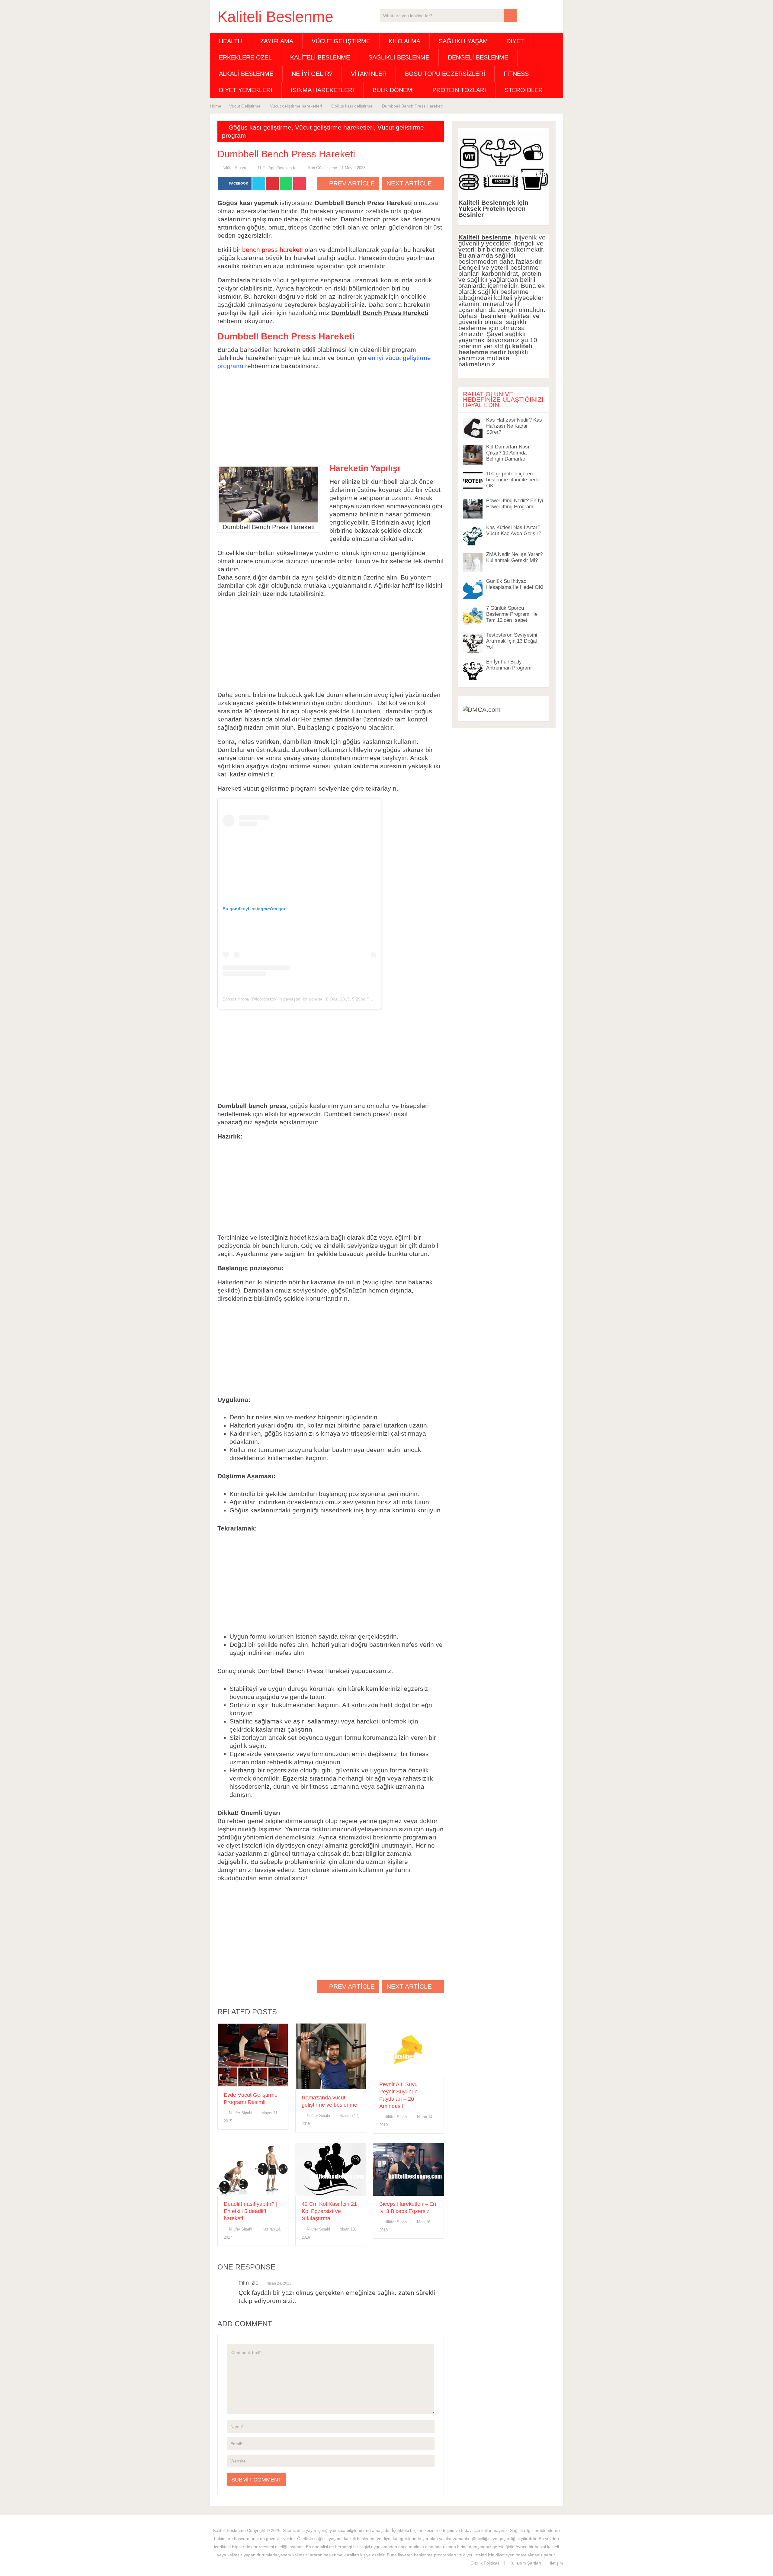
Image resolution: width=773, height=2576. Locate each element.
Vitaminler (369, 74)
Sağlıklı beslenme (399, 57)
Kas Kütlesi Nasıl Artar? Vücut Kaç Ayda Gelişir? (514, 530)
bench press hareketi (273, 250)
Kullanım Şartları (525, 2563)
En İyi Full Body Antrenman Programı (510, 665)
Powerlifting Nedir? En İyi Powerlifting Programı (515, 504)
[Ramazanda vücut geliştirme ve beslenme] (331, 2056)
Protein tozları (459, 90)
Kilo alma (404, 41)
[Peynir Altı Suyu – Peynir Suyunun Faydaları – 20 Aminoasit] (408, 2050)
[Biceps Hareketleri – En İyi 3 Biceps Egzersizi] (408, 2169)
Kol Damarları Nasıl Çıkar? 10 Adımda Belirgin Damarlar (508, 453)
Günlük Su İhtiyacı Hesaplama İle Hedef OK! (515, 584)
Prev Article (351, 183)
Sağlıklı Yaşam (463, 41)
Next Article (410, 183)
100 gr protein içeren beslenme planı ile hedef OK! (513, 480)
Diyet (515, 41)
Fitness (516, 74)
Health (230, 41)
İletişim (556, 2563)
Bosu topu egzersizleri (445, 74)
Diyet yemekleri (246, 90)
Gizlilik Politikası (486, 2563)
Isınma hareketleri (322, 90)
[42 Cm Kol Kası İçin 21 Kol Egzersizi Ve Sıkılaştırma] (331, 2169)
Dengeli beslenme (478, 57)
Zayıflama (277, 41)
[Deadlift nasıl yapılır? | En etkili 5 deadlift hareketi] (253, 2169)
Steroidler (524, 90)
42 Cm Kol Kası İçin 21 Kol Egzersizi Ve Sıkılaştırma (329, 2211)
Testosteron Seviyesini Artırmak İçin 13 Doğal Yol (512, 641)
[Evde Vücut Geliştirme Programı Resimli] (253, 2055)
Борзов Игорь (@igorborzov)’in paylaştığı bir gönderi (273, 999)
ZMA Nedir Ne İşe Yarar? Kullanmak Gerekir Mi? (514, 557)
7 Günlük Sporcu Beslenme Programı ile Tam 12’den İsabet (512, 614)
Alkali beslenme (246, 74)
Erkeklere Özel (245, 57)
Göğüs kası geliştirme (260, 127)
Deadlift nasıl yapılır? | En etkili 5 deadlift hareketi (251, 2211)
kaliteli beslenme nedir (495, 349)
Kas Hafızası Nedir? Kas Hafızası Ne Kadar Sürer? (514, 426)
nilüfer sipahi (234, 168)
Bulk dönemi (393, 90)
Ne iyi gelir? (312, 74)
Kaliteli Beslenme (275, 17)
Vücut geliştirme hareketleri (334, 127)
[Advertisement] (331, 418)
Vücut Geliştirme (341, 41)
